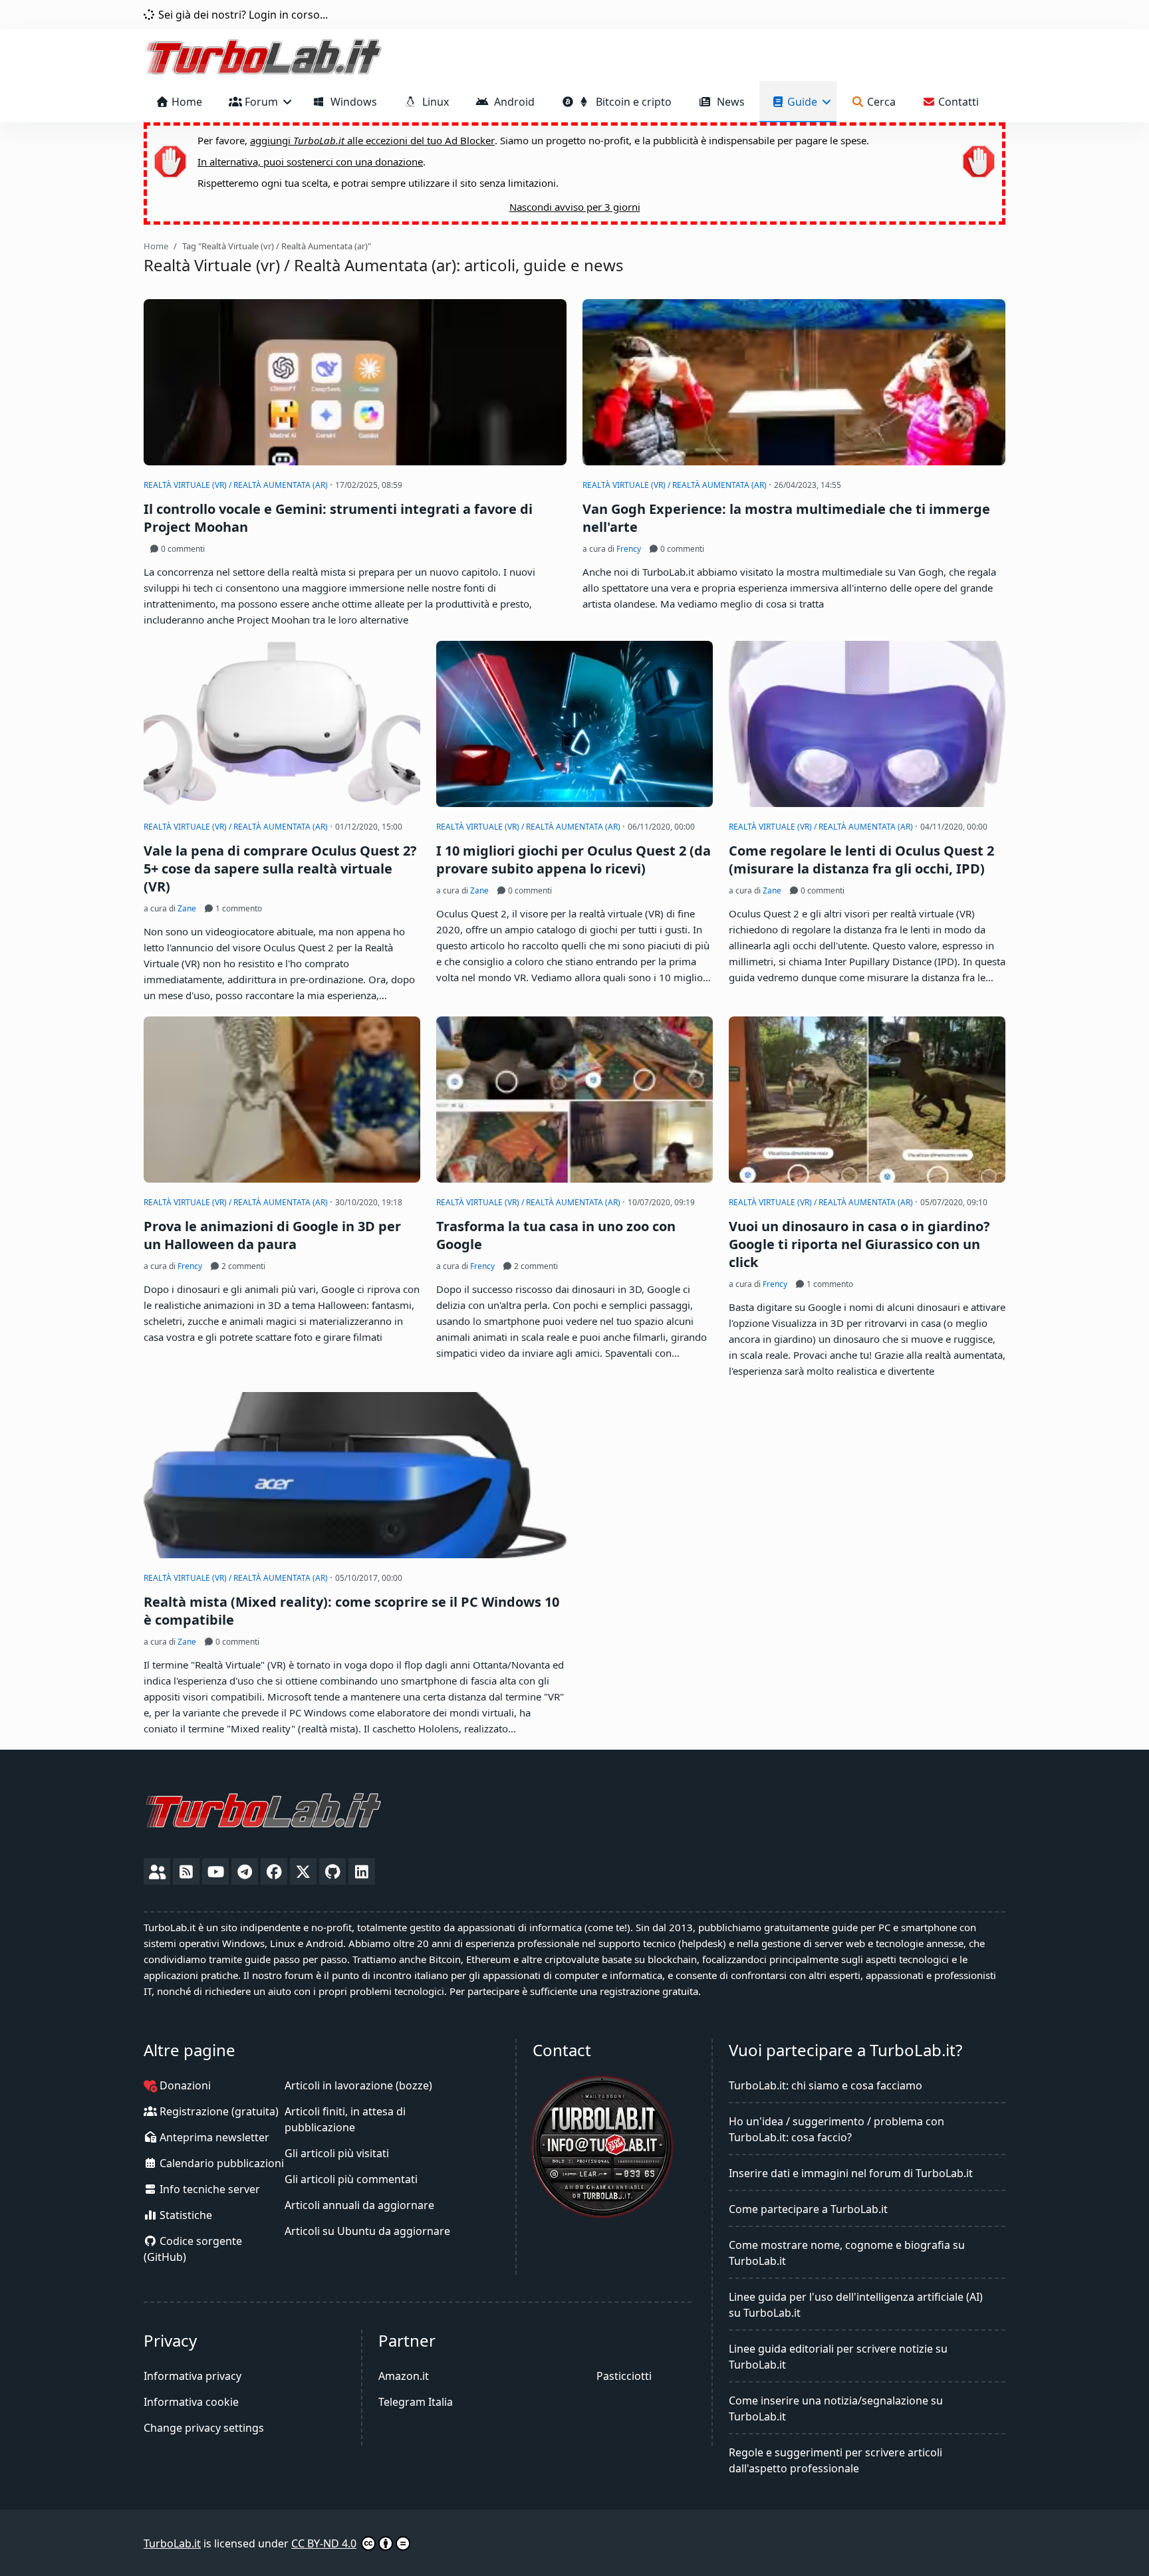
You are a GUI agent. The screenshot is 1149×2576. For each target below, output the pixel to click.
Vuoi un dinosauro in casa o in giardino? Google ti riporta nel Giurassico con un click (859, 1244)
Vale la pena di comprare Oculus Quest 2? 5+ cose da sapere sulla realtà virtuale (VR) (280, 869)
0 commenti (182, 549)
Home (186, 102)
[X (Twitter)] (303, 1871)
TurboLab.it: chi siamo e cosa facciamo (826, 2085)
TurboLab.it (172, 2543)
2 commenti (242, 1266)
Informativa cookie (191, 2402)
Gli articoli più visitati (337, 2153)
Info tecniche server (208, 2189)
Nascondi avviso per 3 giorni (575, 207)
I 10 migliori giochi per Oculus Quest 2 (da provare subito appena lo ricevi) (574, 860)
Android (512, 102)
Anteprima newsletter (213, 2137)
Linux (433, 102)
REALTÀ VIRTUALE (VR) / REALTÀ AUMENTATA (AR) (237, 485)
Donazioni (184, 2085)
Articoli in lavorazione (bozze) (358, 2085)
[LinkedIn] (362, 1871)
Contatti (957, 102)
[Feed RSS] (186, 1871)
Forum (261, 102)
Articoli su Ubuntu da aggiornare (367, 2231)
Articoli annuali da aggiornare (359, 2205)
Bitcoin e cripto (631, 102)
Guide (802, 102)
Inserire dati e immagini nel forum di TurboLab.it (851, 2173)
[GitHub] (332, 1871)
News (728, 102)
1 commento (238, 908)
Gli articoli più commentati (351, 2179)
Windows (351, 102)
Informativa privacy (192, 2376)
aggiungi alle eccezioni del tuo (372, 140)
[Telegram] (245, 1871)
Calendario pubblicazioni (220, 2163)
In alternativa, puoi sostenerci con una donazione (310, 162)
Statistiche (185, 2215)
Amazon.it (404, 2376)
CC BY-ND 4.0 (324, 2543)
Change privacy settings (204, 2428)
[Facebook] (274, 1871)
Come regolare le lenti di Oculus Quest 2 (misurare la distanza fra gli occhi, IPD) (861, 860)
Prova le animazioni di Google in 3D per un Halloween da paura (272, 1235)
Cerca (880, 102)
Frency (629, 549)
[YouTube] (215, 1871)
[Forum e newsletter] (157, 1871)
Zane (187, 908)
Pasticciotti (624, 2376)
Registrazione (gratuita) (218, 2111)
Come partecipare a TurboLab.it (808, 2209)
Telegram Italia (416, 2402)
